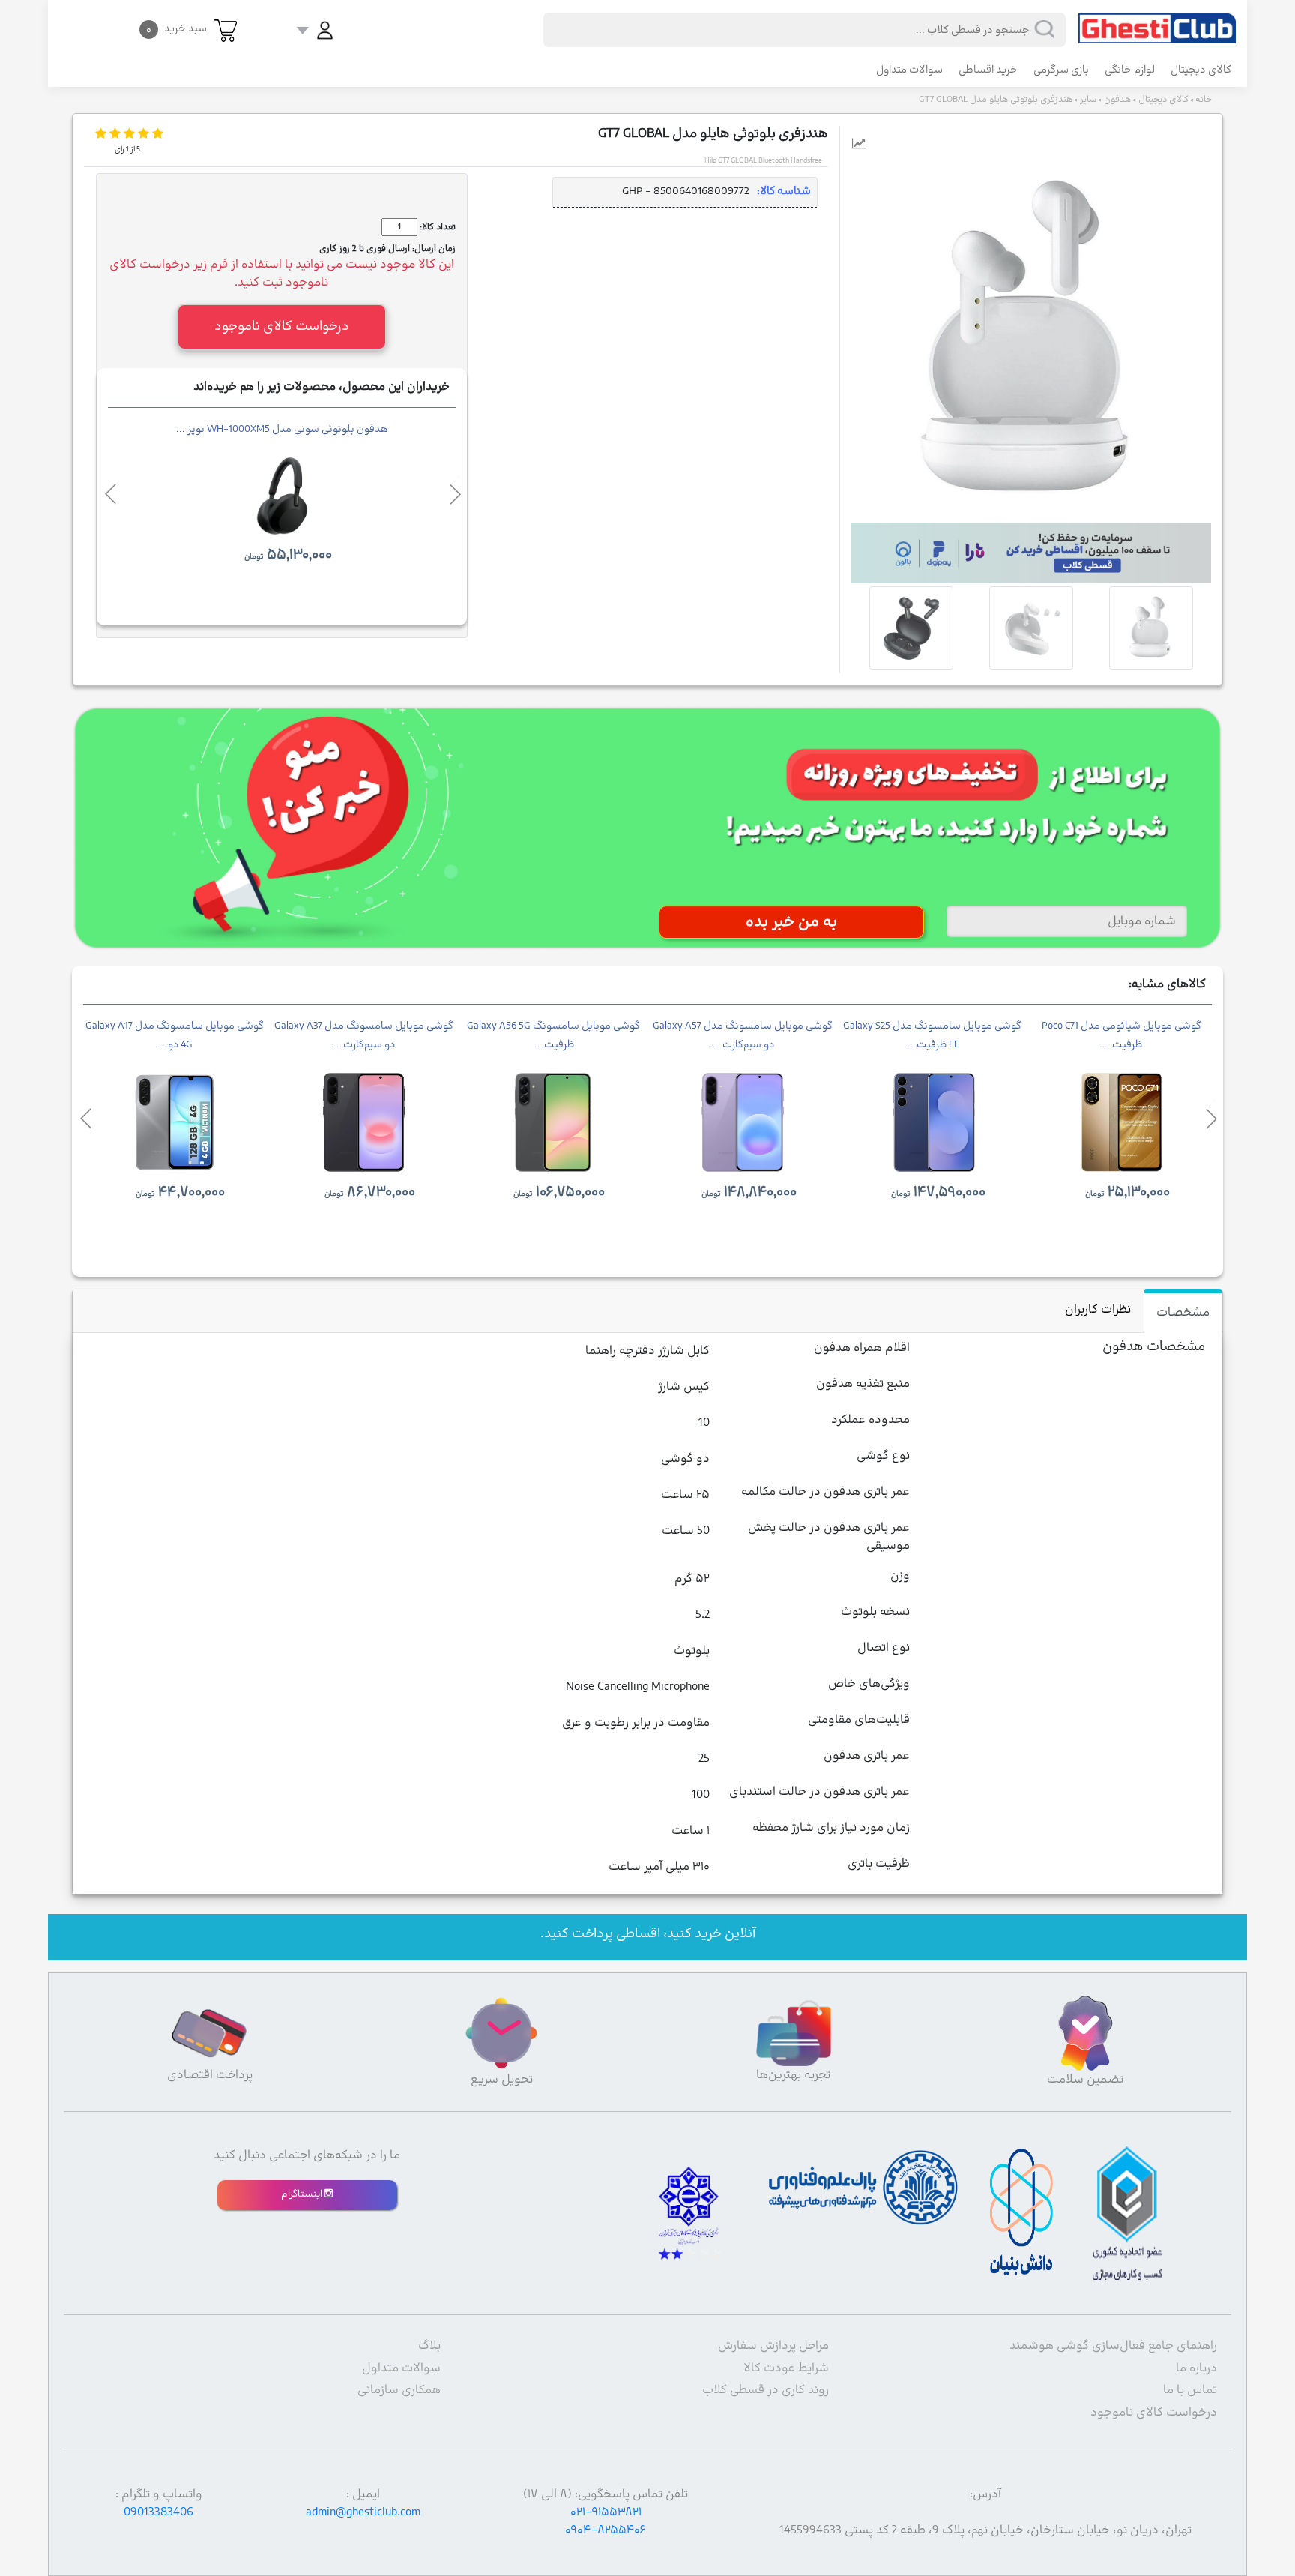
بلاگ (429, 2346)
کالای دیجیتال (1201, 70)
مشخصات (1183, 1313)
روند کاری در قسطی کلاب (766, 2390)
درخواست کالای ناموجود (1154, 2413)
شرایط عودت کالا (786, 2368)
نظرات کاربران (1098, 1310)
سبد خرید (176, 29)
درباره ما (1196, 2368)
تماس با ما (1190, 2390)
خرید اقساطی (988, 70)
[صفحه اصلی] (1157, 22)
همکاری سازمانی (399, 2390)
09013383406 (159, 2512)
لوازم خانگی (1130, 70)
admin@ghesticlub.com (363, 2512)
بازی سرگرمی (1061, 70)
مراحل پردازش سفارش (773, 2346)
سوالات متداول (909, 70)
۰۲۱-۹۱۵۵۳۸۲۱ (606, 2512)
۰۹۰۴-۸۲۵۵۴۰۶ (606, 2530)
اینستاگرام (303, 2194)
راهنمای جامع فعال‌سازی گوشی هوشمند (1113, 2346)
